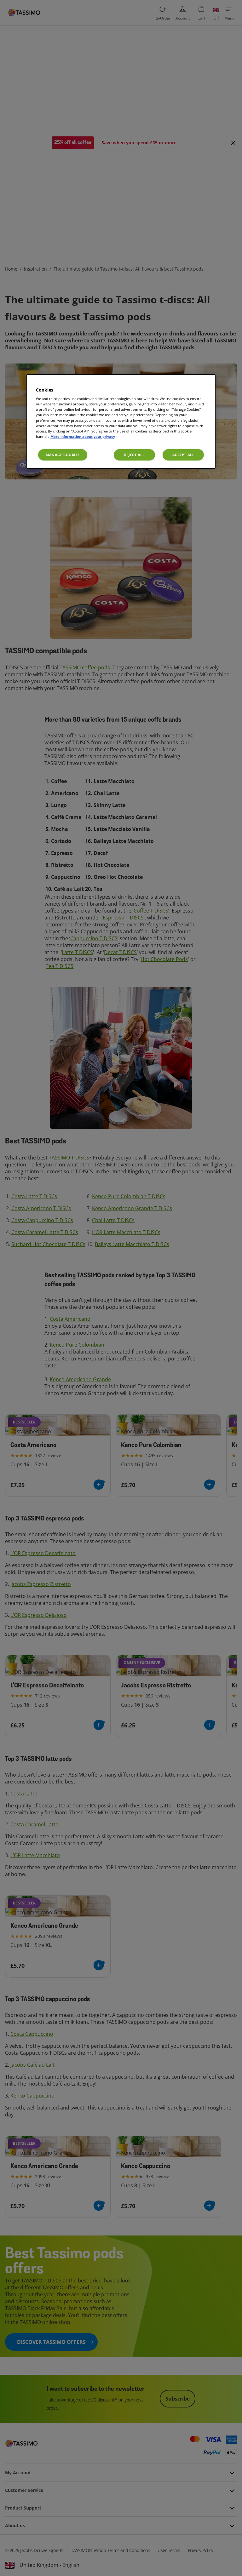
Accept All (183, 455)
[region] (121, 421)
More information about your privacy (83, 436)
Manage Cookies (63, 455)
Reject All (134, 455)
